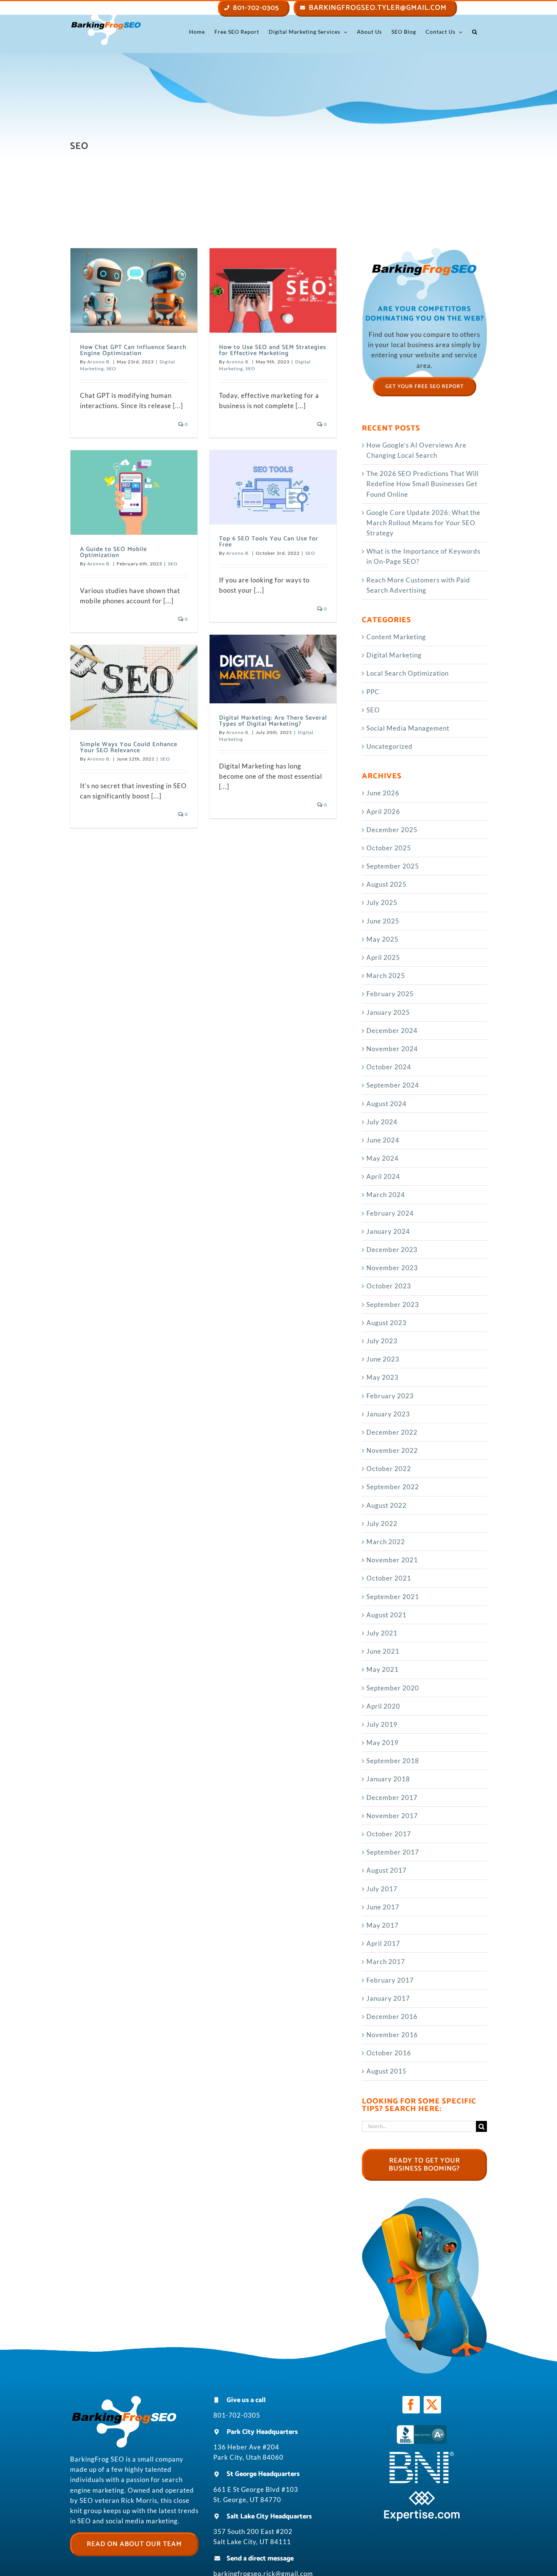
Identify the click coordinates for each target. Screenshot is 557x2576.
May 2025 (383, 939)
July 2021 (382, 1633)
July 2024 (382, 1122)
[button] (475, 32)
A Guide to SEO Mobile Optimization (113, 552)
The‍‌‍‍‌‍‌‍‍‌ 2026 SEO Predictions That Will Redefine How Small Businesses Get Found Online (422, 484)
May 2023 (383, 1377)
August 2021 (386, 1615)
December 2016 (392, 2017)
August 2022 (386, 1505)
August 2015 (386, 2071)
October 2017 (389, 1834)
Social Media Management (408, 728)
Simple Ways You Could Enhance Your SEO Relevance (129, 747)
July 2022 (382, 1524)
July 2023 (382, 1341)
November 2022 (392, 1450)
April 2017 (383, 1943)
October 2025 (389, 848)
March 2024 (386, 1195)
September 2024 (393, 1085)
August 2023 (386, 1323)
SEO (111, 369)
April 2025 (383, 957)
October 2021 (389, 1578)
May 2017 (383, 1925)
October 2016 (389, 2053)
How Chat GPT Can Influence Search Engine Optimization (133, 350)
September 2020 (393, 1688)
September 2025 (393, 866)
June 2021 (383, 1651)
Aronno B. (99, 362)
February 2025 (390, 994)
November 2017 (392, 1816)
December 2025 (392, 830)
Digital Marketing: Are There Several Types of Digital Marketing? (273, 721)
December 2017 (392, 1797)
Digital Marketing (394, 655)
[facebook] (411, 2405)
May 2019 (383, 1743)
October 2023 (389, 1286)
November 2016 (392, 2035)
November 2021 (392, 1560)
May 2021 (383, 1669)
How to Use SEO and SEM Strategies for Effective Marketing (273, 350)
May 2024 (383, 1158)
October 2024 (389, 1067)
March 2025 (386, 976)
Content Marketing (396, 637)
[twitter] (432, 2405)
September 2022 (393, 1487)
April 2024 (383, 1176)
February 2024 (390, 1213)
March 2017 (386, 1962)
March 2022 (386, 1542)
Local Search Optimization (408, 673)
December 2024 (392, 1031)
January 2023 (388, 1414)
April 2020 (383, 1706)
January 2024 (388, 1231)
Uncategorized (390, 746)
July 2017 (382, 1889)
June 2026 (383, 793)
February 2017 (390, 1980)
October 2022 (389, 1469)
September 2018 (393, 1761)
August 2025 (386, 884)
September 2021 (393, 1597)
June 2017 (383, 1907)
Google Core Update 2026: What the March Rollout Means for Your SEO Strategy (423, 523)
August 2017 (386, 1870)
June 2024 (383, 1140)
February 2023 (390, 1396)
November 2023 (392, 1268)
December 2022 (392, 1432)
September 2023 (393, 1304)
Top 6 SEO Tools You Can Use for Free (269, 542)
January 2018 (388, 1779)
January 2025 (388, 1012)
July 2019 (382, 1724)
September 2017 (393, 1852)
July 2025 (382, 902)
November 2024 (392, 1049)
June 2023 (383, 1359)
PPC (373, 692)
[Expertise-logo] (422, 2494)
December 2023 (392, 1250)
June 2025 (383, 921)
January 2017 (388, 1998)
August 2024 (386, 1104)
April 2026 (383, 811)
